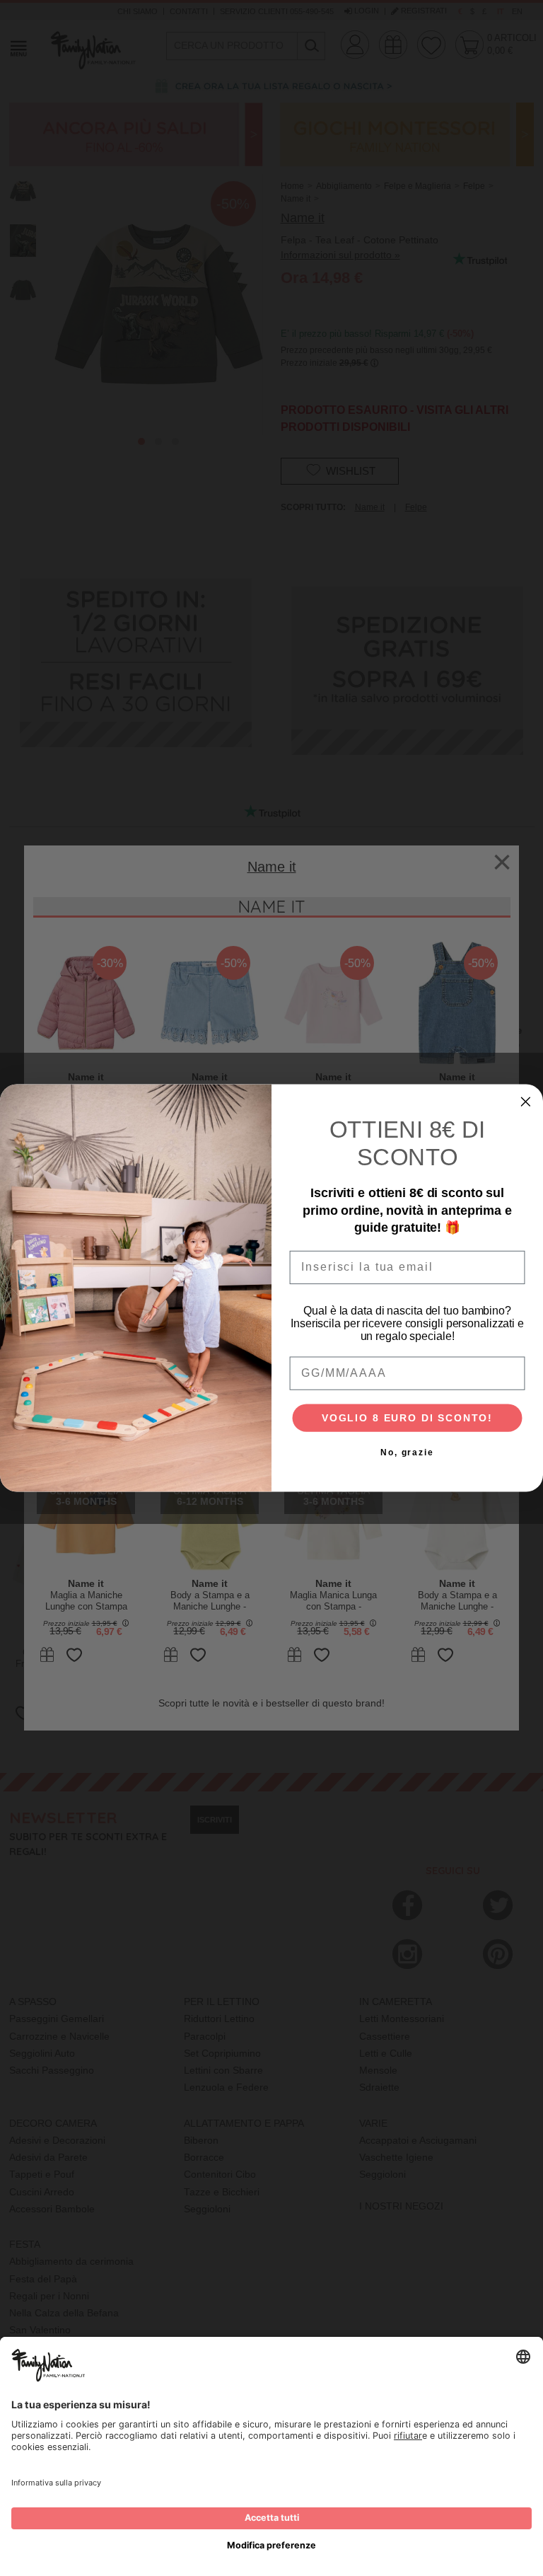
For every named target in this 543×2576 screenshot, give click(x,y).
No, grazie (407, 1453)
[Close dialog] (526, 1102)
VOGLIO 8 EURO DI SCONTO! (407, 1419)
